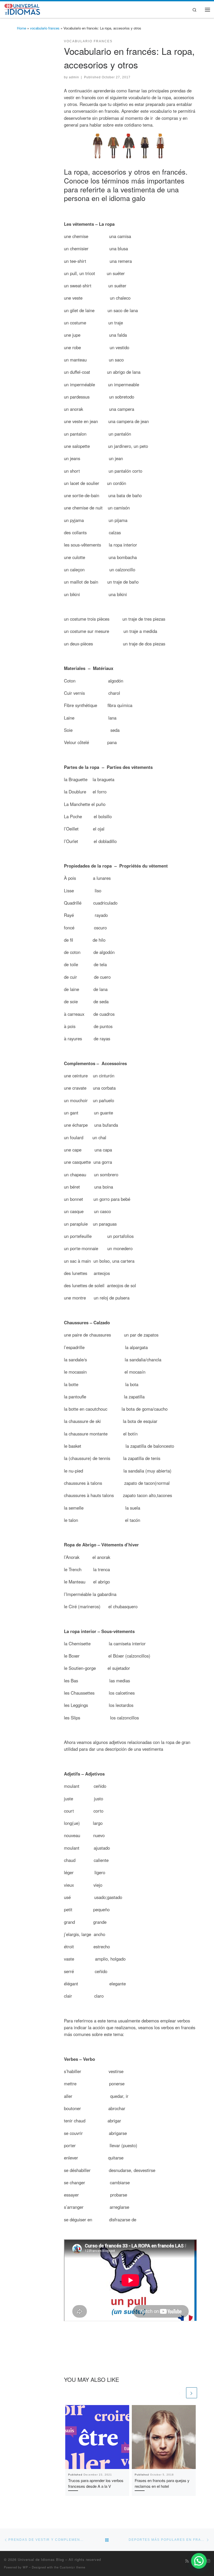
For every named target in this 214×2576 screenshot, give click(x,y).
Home (22, 28)
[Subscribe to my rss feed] (187, 2561)
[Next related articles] (192, 2393)
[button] (199, 2561)
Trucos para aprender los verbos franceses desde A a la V (96, 2483)
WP (25, 2567)
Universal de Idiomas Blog (41, 2559)
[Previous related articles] (180, 2393)
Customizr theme (73, 2567)
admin (74, 77)
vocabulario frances (45, 28)
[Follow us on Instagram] (208, 2561)
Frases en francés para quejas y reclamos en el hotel (162, 2483)
